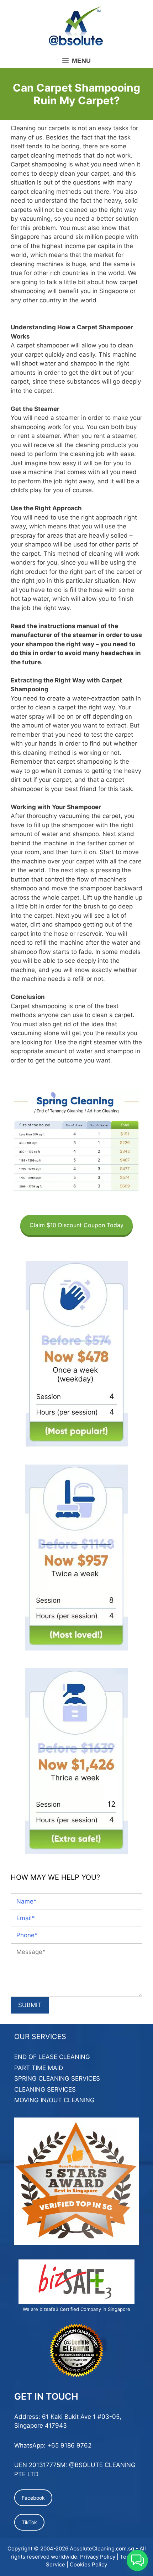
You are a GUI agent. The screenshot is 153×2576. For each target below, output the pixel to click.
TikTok (29, 2522)
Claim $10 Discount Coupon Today (76, 1225)
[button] (137, 2560)
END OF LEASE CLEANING (52, 2057)
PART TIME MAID (39, 2068)
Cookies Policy (88, 2564)
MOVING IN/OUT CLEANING (54, 2100)
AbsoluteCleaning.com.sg (102, 2548)
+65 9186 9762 (69, 2445)
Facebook (33, 2498)
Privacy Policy (98, 2557)
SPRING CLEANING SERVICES (57, 2078)
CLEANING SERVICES (45, 2089)
